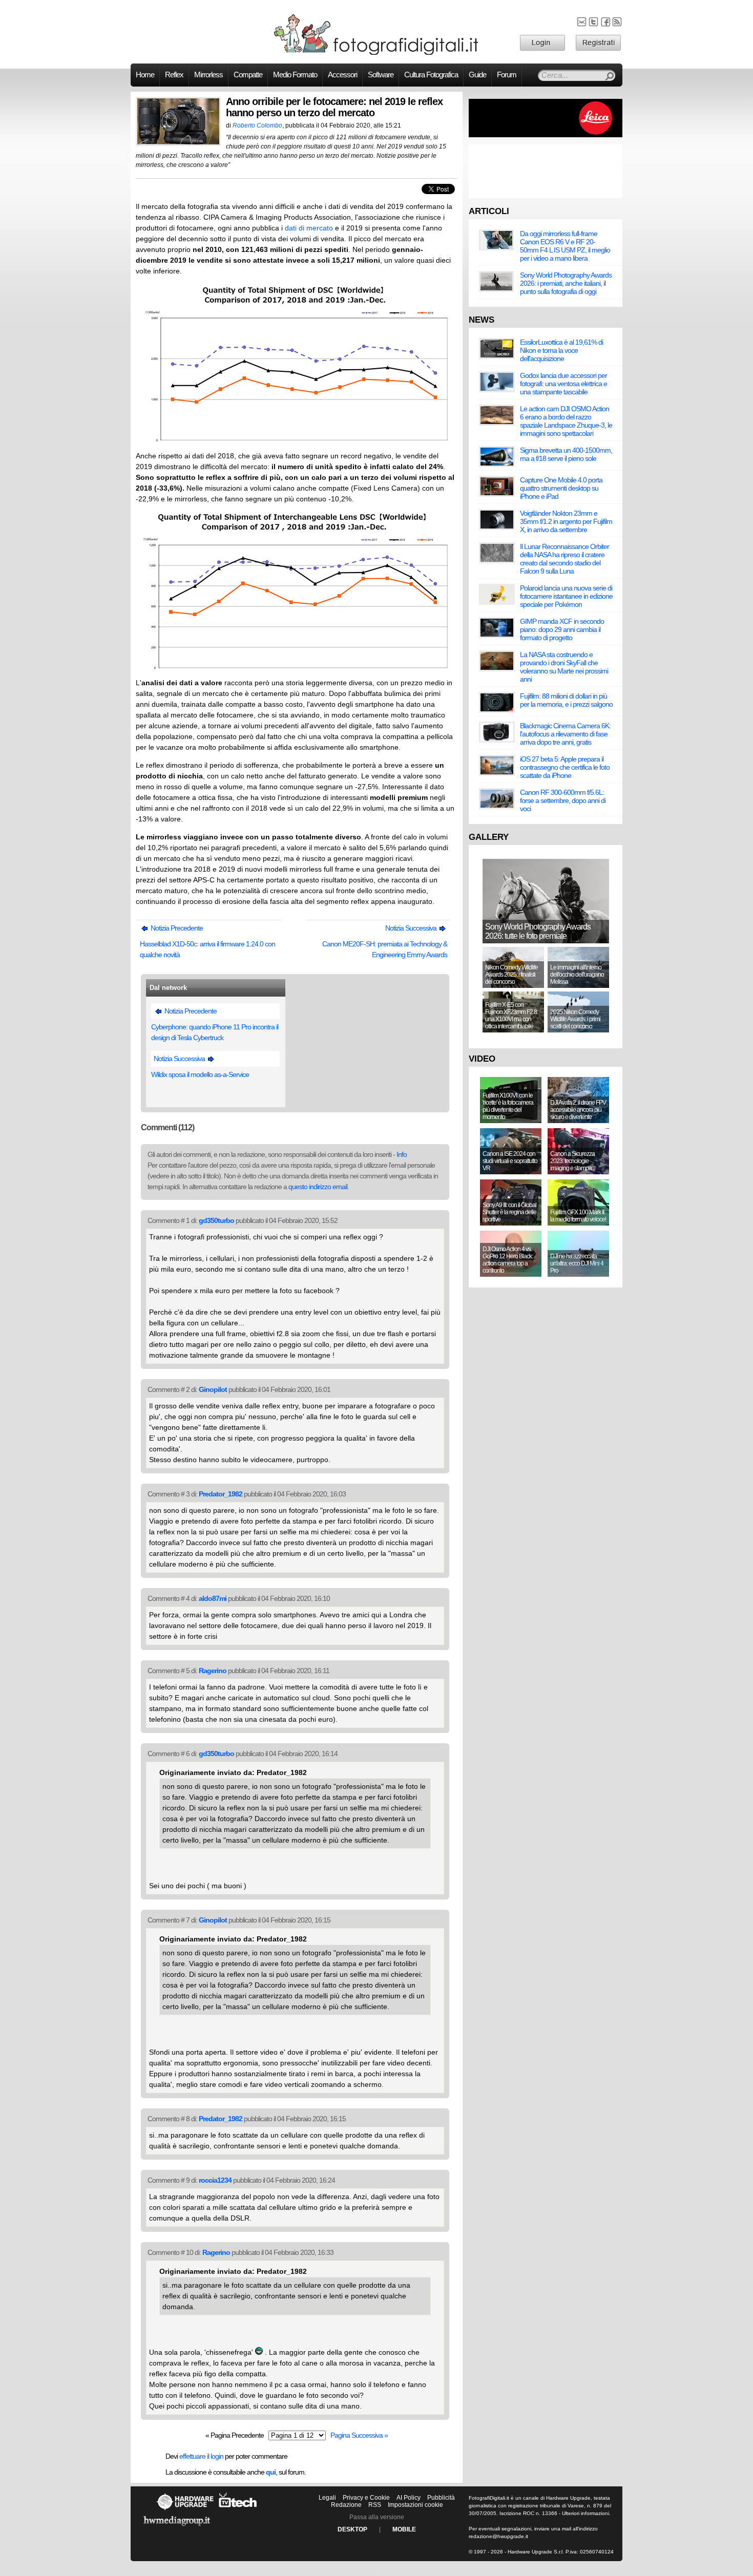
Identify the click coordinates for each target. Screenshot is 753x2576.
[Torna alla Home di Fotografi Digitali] (376, 53)
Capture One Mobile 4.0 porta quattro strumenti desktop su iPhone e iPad (561, 488)
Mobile (404, 2529)
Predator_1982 (221, 1494)
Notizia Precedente (176, 928)
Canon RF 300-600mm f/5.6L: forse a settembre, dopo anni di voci (563, 800)
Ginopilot (213, 1389)
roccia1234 (215, 2180)
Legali (327, 2498)
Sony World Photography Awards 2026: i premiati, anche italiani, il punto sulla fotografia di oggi (566, 283)
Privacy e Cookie (366, 2498)
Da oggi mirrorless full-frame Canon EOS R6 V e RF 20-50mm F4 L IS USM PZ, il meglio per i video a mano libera (565, 246)
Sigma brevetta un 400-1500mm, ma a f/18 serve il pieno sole (566, 454)
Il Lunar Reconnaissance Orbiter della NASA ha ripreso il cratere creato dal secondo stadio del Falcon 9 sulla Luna (564, 559)
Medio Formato (295, 75)
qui (271, 2472)
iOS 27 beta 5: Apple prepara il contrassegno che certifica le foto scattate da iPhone (565, 767)
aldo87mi (213, 1598)
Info (402, 1154)
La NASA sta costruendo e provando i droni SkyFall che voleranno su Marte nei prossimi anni (564, 667)
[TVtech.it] (238, 2510)
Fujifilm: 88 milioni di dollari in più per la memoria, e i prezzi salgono (566, 700)
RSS (375, 2505)
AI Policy (409, 2498)
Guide (477, 75)
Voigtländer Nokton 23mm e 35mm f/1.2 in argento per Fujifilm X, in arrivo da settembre (566, 521)
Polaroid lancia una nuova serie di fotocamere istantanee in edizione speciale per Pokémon (566, 596)
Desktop (352, 2529)
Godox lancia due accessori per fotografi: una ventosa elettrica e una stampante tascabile (563, 384)
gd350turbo (216, 1220)
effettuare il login (201, 2456)
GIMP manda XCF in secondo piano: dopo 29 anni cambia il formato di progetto (562, 629)
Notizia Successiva (412, 928)
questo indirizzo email (318, 1187)
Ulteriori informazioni (585, 2513)
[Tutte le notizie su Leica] (546, 135)
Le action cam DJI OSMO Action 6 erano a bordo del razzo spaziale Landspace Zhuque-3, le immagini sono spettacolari (566, 421)
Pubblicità (441, 2498)
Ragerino (213, 1671)
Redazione (346, 2505)
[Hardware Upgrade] (185, 2510)
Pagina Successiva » (359, 2435)
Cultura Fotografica (431, 75)
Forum (507, 75)
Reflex (174, 75)
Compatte (248, 75)
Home (145, 75)
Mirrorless (208, 75)
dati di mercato (309, 228)
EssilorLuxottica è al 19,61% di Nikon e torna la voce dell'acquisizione (561, 350)
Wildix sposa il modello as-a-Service (200, 1074)
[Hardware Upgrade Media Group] (177, 2528)
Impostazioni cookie (415, 2505)
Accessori (342, 75)
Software (381, 75)
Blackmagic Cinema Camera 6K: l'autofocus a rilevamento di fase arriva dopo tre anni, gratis (565, 734)
